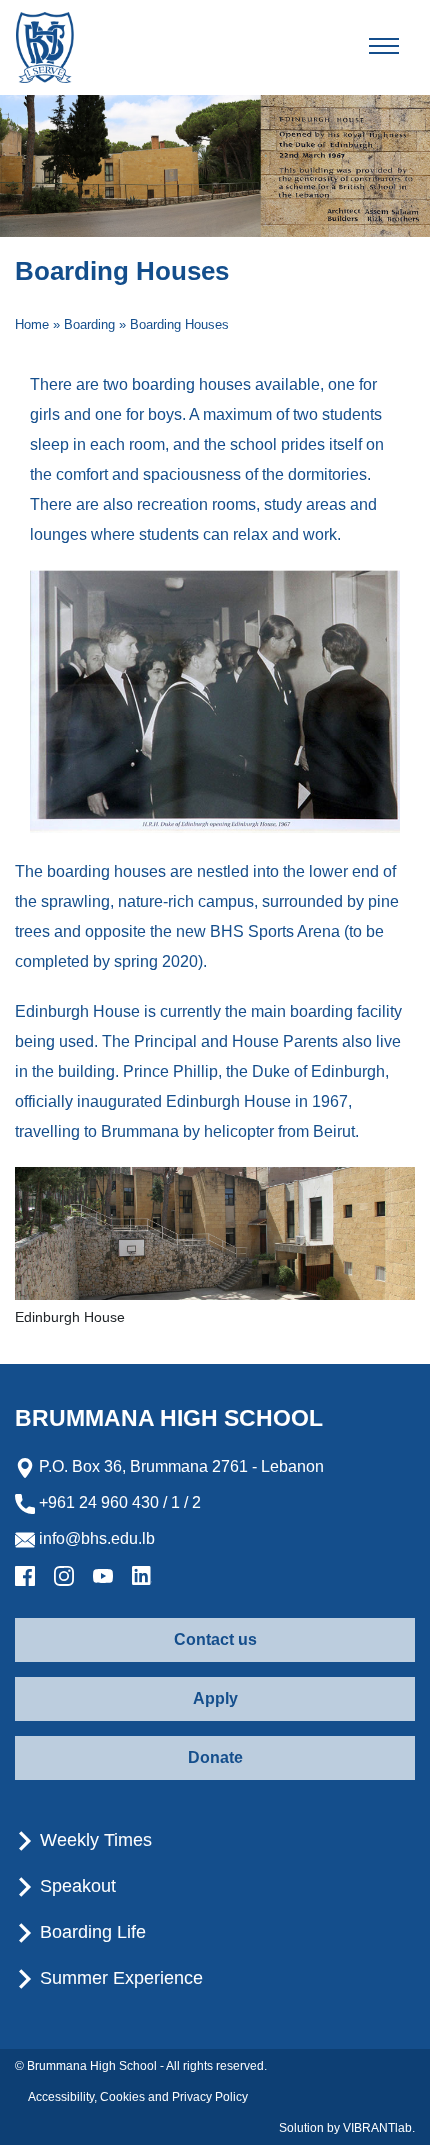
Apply (215, 1698)
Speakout (75, 1886)
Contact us (215, 1639)
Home (32, 324)
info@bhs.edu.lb (95, 1538)
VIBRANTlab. (379, 2128)
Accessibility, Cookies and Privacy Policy (138, 2097)
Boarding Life (90, 1932)
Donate (215, 1757)
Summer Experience (119, 1978)
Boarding (89, 324)
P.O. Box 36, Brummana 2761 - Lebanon (179, 1466)
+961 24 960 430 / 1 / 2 (118, 1502)
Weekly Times (93, 1840)
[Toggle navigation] (401, 47)
